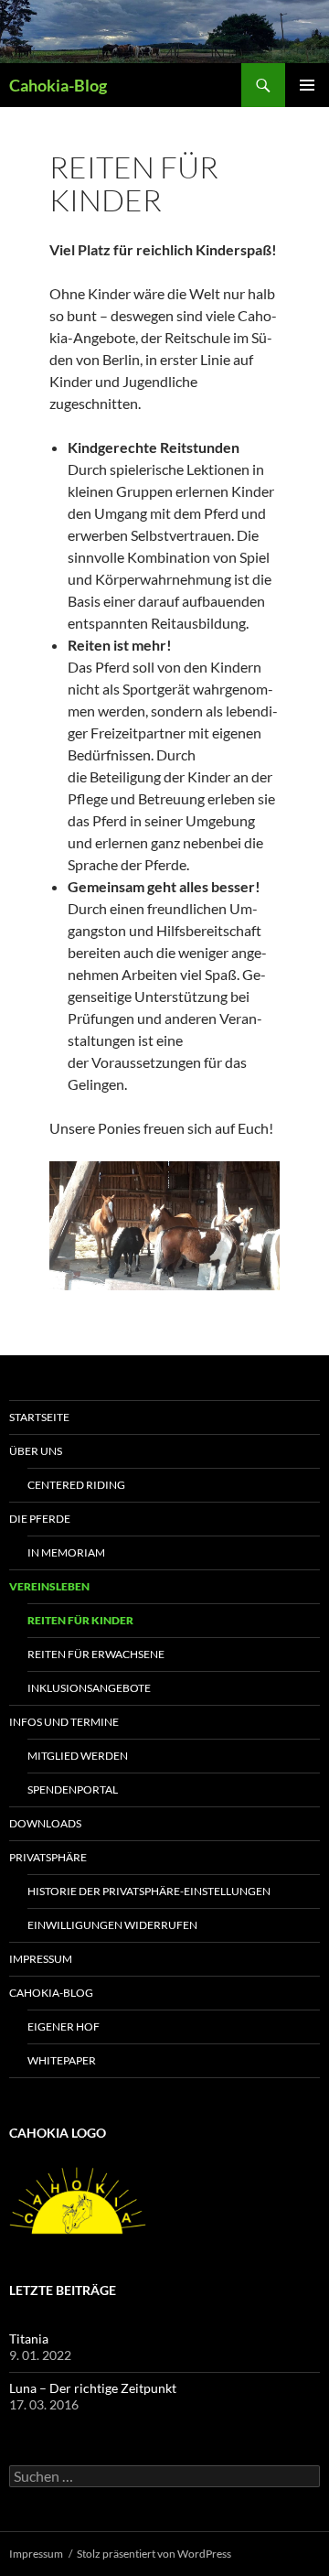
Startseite (39, 1417)
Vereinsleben (49, 1586)
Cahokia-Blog (58, 85)
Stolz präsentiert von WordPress (154, 2554)
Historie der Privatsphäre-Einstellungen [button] (149, 1891)
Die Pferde (40, 1519)
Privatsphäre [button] (48, 1857)
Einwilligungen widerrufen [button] (112, 1925)
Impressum (41, 1959)
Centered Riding (76, 1485)
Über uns (36, 1451)
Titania (29, 2339)
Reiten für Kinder (80, 1620)
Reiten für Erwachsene (96, 1654)
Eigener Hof (64, 2026)
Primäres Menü (307, 85)
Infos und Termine (64, 1722)
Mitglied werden (78, 1756)
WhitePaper (62, 2060)
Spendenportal (73, 1789)
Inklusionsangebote (89, 1688)
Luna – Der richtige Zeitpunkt (93, 2388)
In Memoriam (66, 1552)
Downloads (45, 1823)
